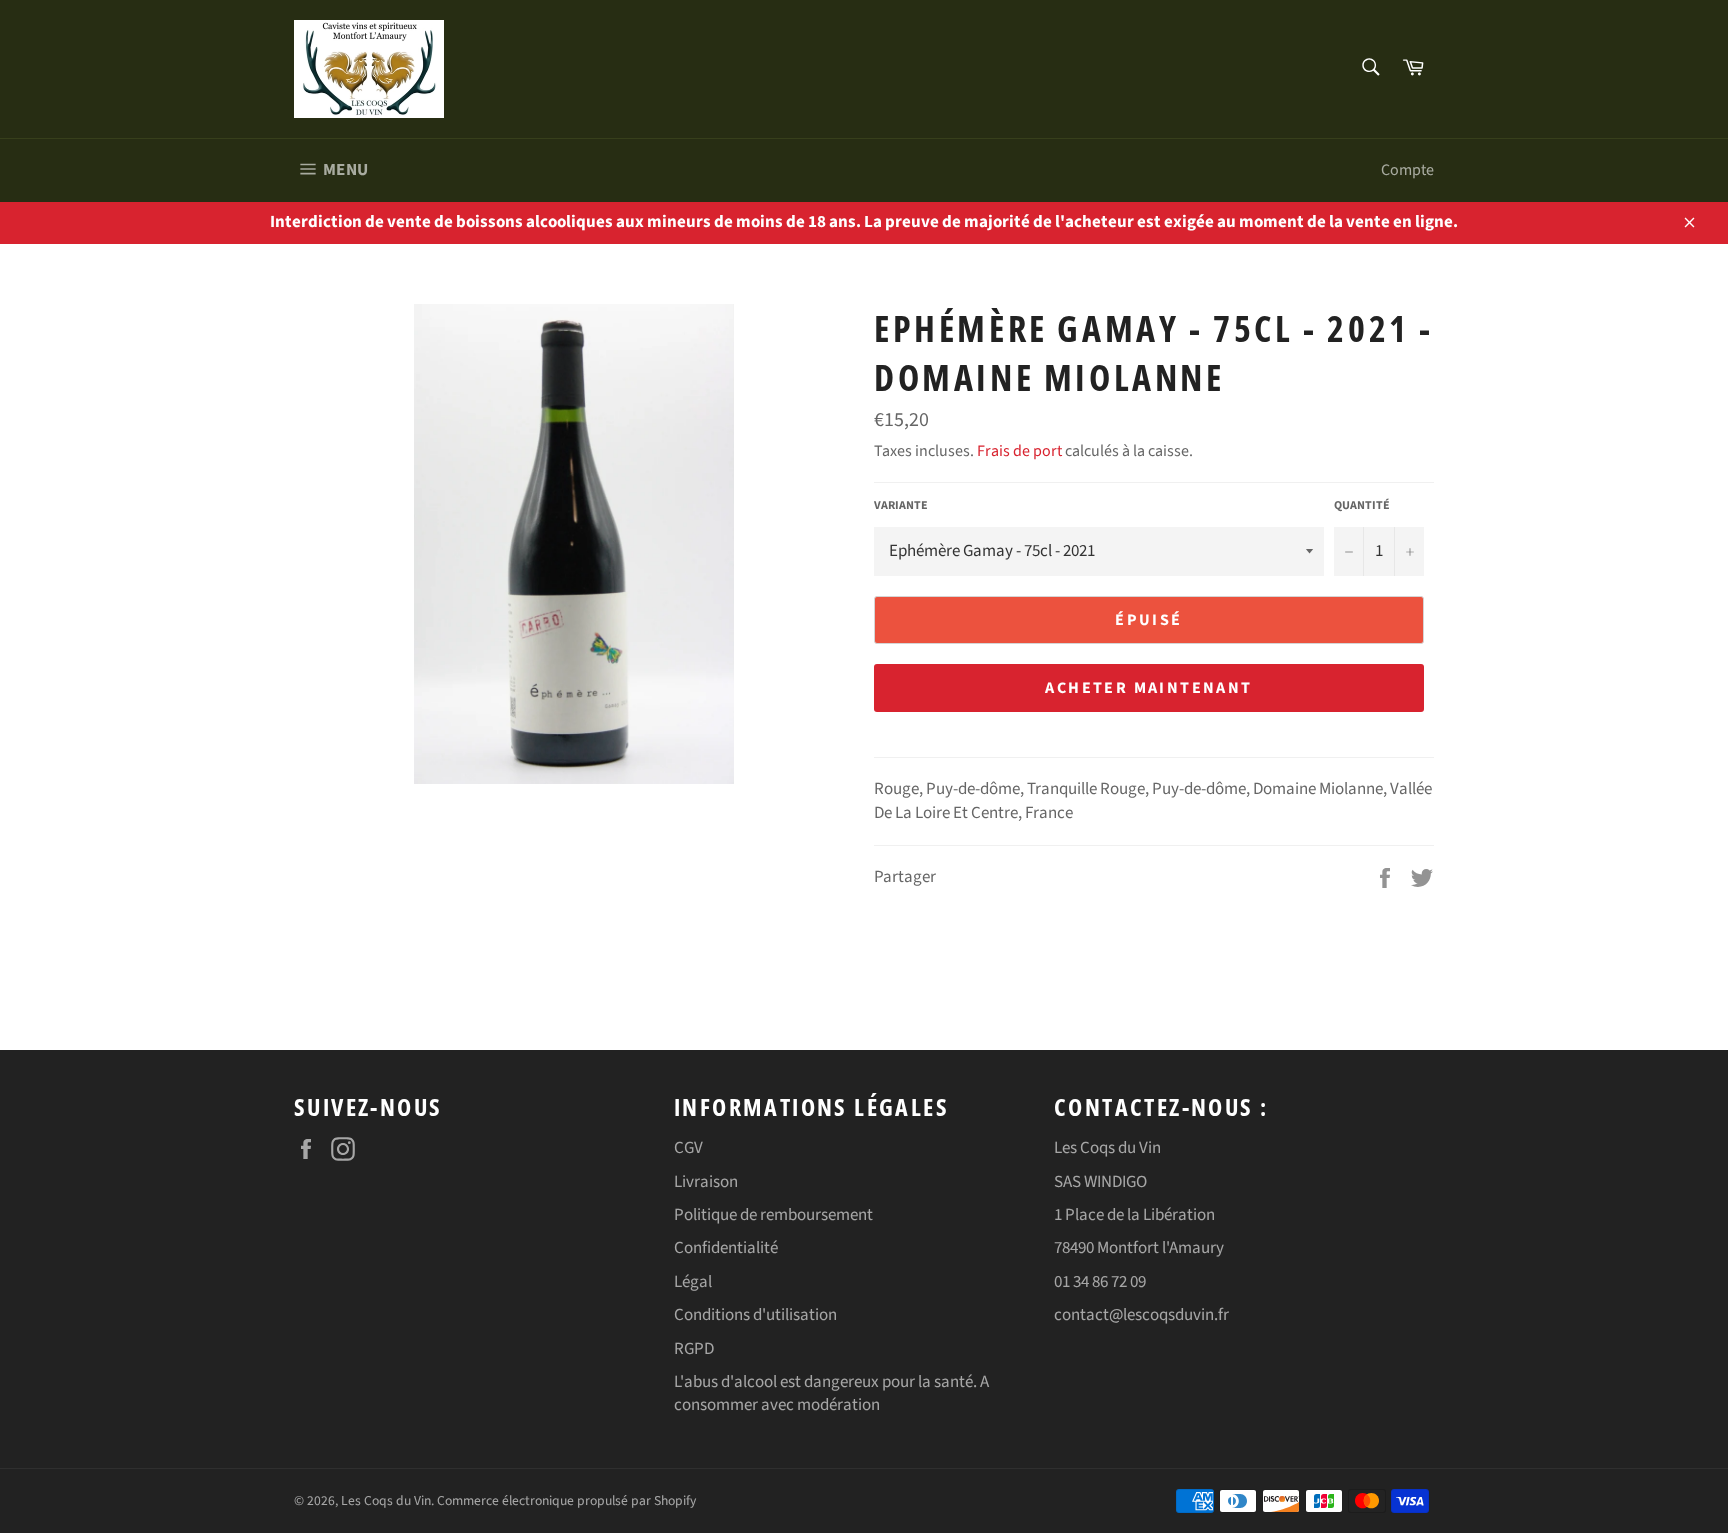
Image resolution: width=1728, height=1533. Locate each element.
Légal (693, 1282)
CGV (688, 1148)
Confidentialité (726, 1248)
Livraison (706, 1182)
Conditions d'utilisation (755, 1315)
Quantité (1362, 506)
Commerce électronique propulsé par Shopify (566, 1500)
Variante (901, 506)
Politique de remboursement (773, 1215)
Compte (1407, 170)
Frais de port (1019, 451)
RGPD (694, 1349)
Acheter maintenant (1148, 688)
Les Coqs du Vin (386, 1500)
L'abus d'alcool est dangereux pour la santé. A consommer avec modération (831, 1393)
